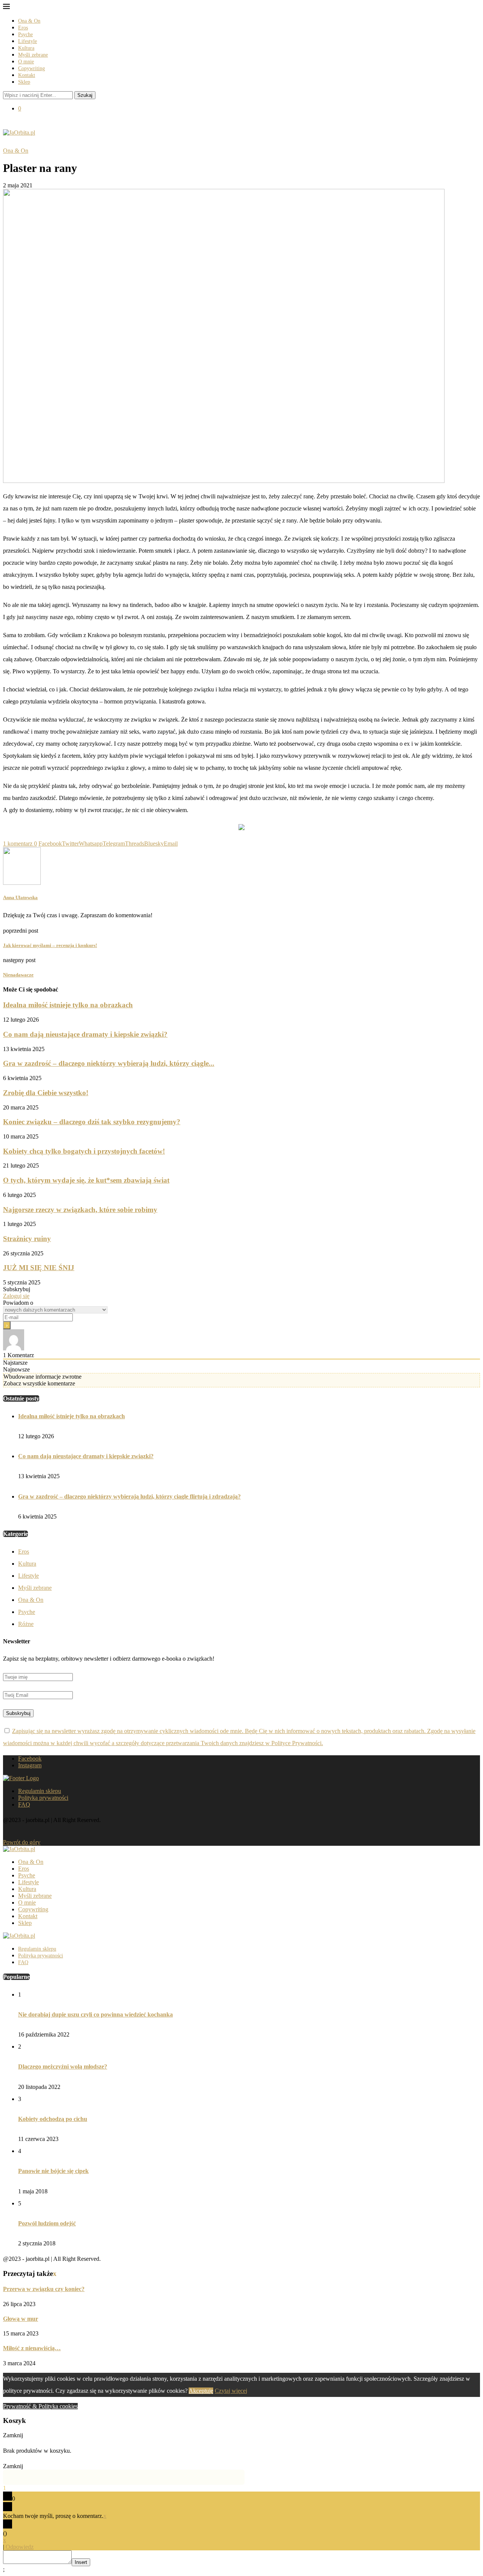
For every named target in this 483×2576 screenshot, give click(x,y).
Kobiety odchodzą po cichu (53, 2119)
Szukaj (85, 95)
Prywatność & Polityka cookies (40, 2406)
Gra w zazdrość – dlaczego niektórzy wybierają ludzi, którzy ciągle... (109, 1063)
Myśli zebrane (33, 55)
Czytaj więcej (231, 2391)
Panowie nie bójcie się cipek (53, 2171)
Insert (81, 2562)
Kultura (26, 48)
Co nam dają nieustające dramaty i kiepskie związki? (85, 1034)
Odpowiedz (20, 2547)
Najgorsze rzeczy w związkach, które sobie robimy (80, 1210)
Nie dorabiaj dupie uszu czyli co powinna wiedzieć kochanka (95, 2014)
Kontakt (27, 75)
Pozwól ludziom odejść (47, 2223)
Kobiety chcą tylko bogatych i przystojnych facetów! (84, 1151)
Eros (23, 28)
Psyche (25, 34)
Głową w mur (21, 2319)
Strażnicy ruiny (27, 1239)
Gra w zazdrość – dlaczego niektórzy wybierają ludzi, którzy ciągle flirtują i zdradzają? (129, 1496)
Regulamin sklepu (40, 1791)
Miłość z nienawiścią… (32, 2348)
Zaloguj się (16, 1296)
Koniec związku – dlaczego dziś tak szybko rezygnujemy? (92, 1122)
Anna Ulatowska (20, 897)
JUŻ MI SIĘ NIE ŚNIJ (39, 1268)
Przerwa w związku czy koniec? (44, 2289)
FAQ (24, 1804)
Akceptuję (201, 2391)
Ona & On (29, 21)
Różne (26, 1624)
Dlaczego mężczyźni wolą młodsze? (63, 2066)
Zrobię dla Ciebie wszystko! (46, 1093)
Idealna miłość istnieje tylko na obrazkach (68, 1005)
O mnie (26, 62)
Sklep (24, 82)
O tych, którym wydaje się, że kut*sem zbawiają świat (86, 1180)
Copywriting (32, 68)
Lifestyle (28, 41)
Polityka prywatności (43, 1798)
